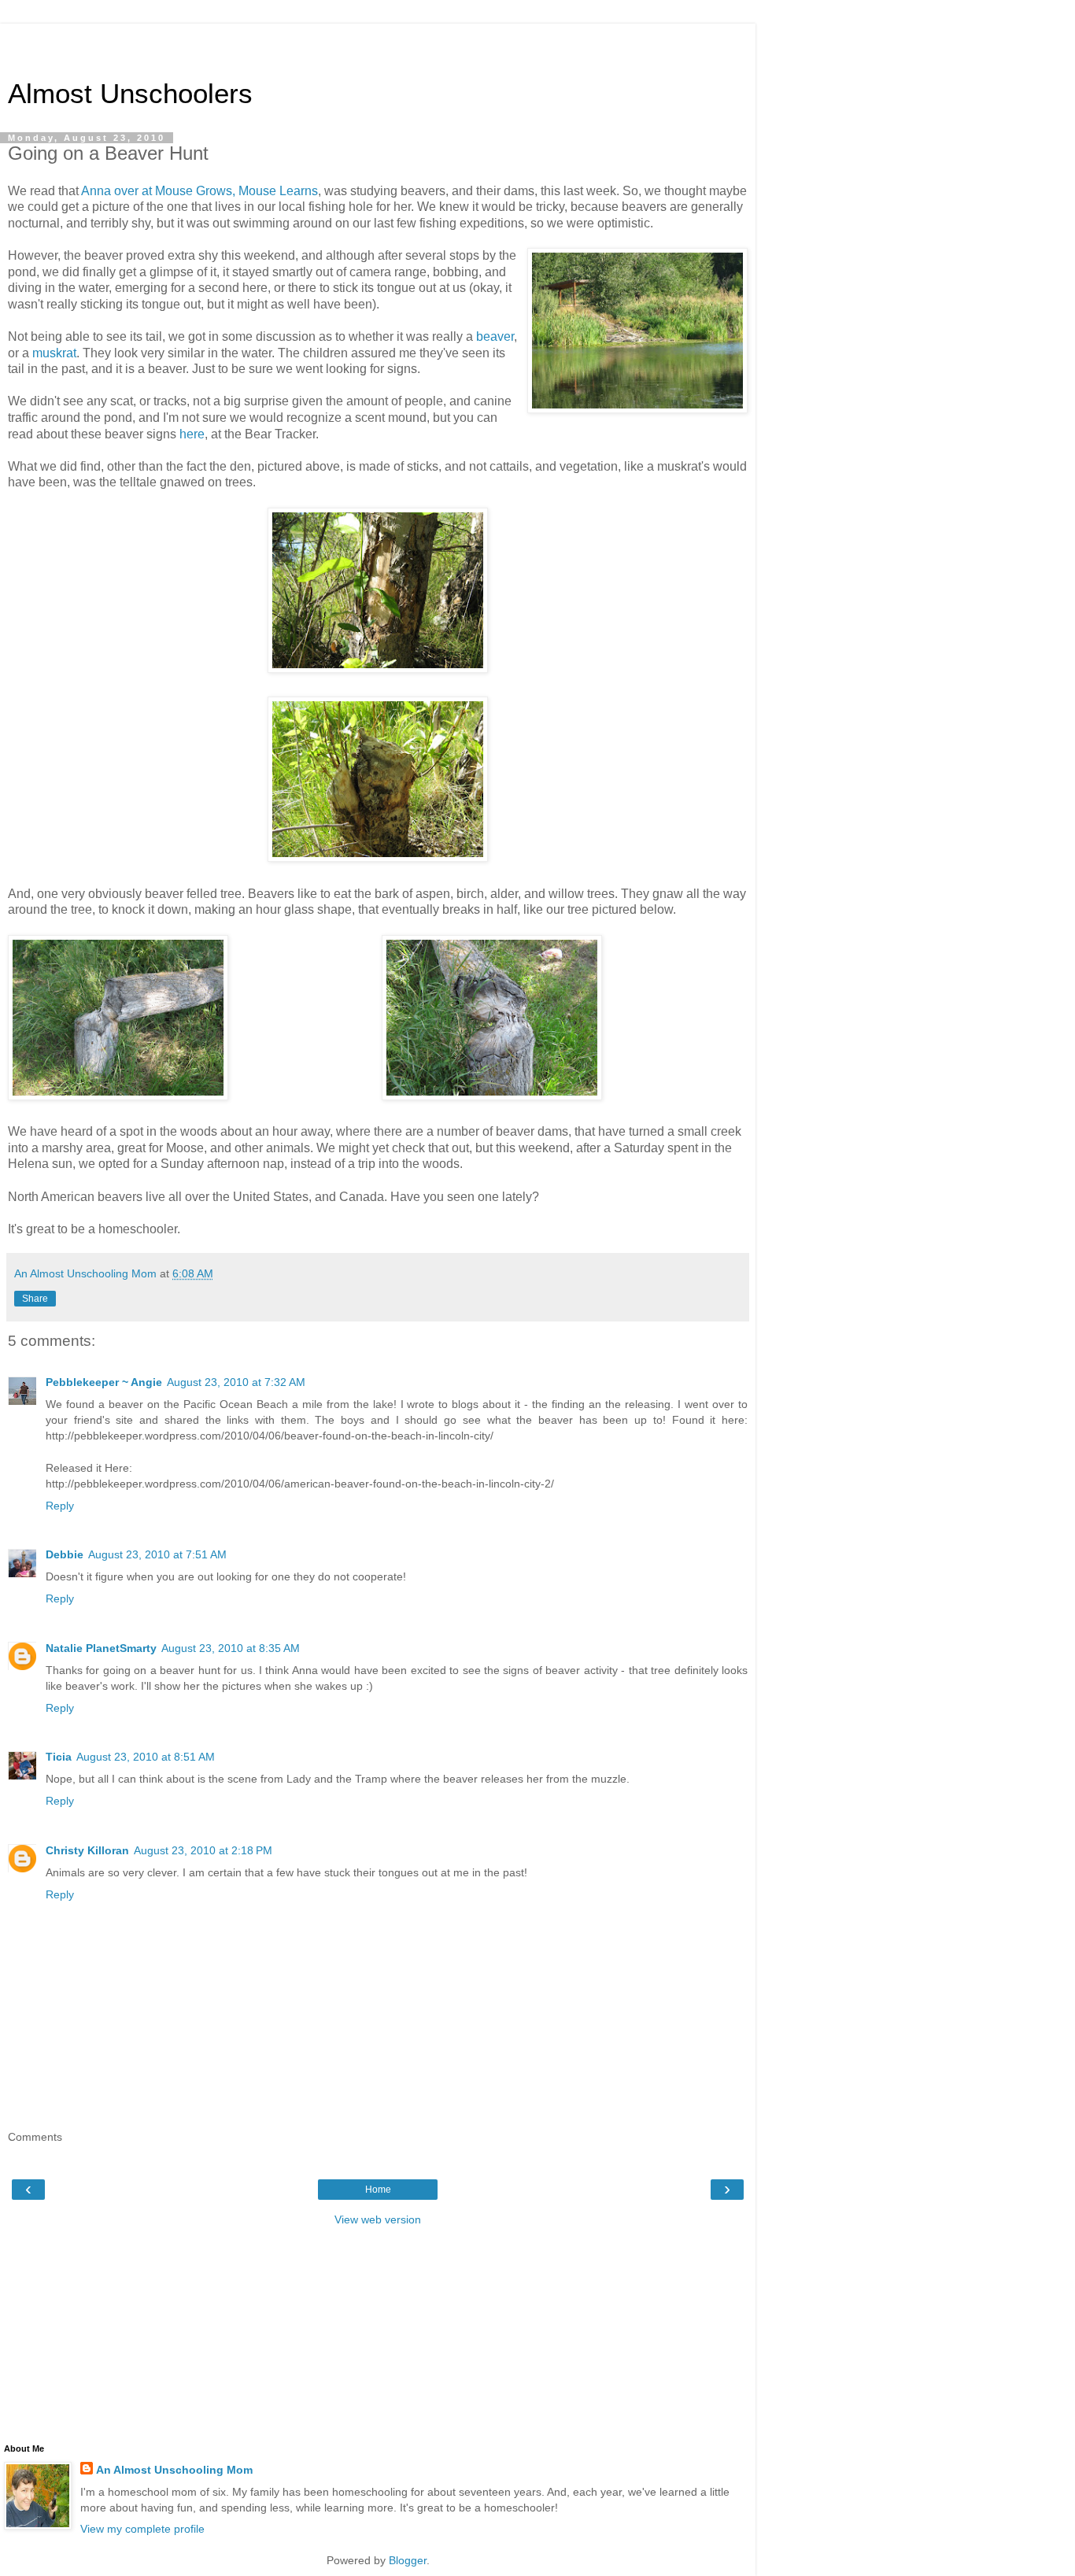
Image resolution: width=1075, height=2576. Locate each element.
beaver (495, 336)
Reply (60, 1506)
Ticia (59, 1757)
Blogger (408, 2560)
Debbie (65, 1554)
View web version (378, 2219)
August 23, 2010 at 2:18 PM (203, 1850)
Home (378, 2190)
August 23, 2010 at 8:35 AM (231, 1648)
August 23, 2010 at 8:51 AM (146, 1757)
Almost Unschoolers (130, 94)
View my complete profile (142, 2529)
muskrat (54, 353)
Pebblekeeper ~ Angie (104, 1382)
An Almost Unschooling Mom (174, 2470)
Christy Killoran (87, 1850)
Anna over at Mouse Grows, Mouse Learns (199, 191)
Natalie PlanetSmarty (101, 1648)
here (192, 434)
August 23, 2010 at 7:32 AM (236, 1382)
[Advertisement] (378, 43)
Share (35, 1299)
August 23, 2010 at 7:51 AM (157, 1554)
